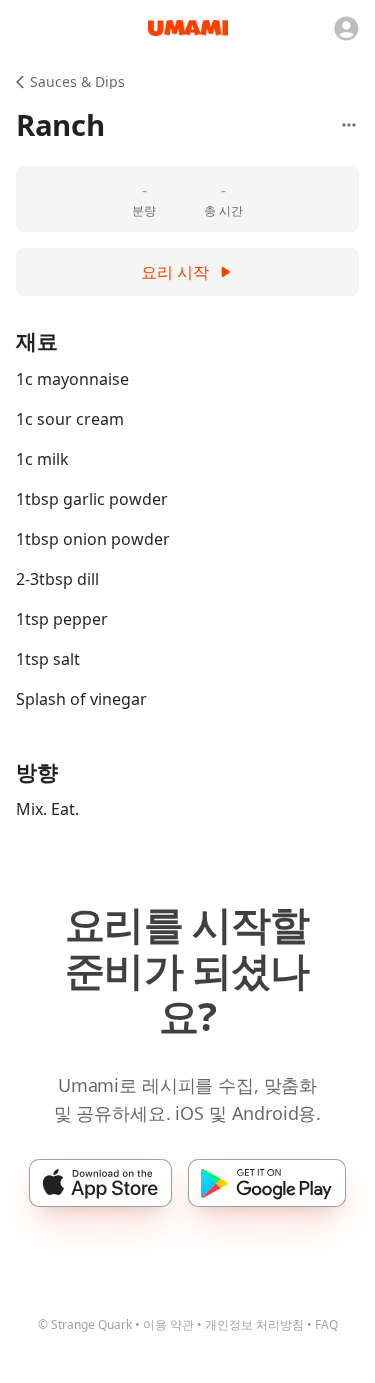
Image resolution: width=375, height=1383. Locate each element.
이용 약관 (168, 1324)
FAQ (326, 1324)
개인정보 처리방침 (254, 1324)
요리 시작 (175, 272)
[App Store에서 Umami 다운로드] (100, 1183)
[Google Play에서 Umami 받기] (266, 1183)
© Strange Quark (85, 1324)
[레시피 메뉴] (349, 125)
